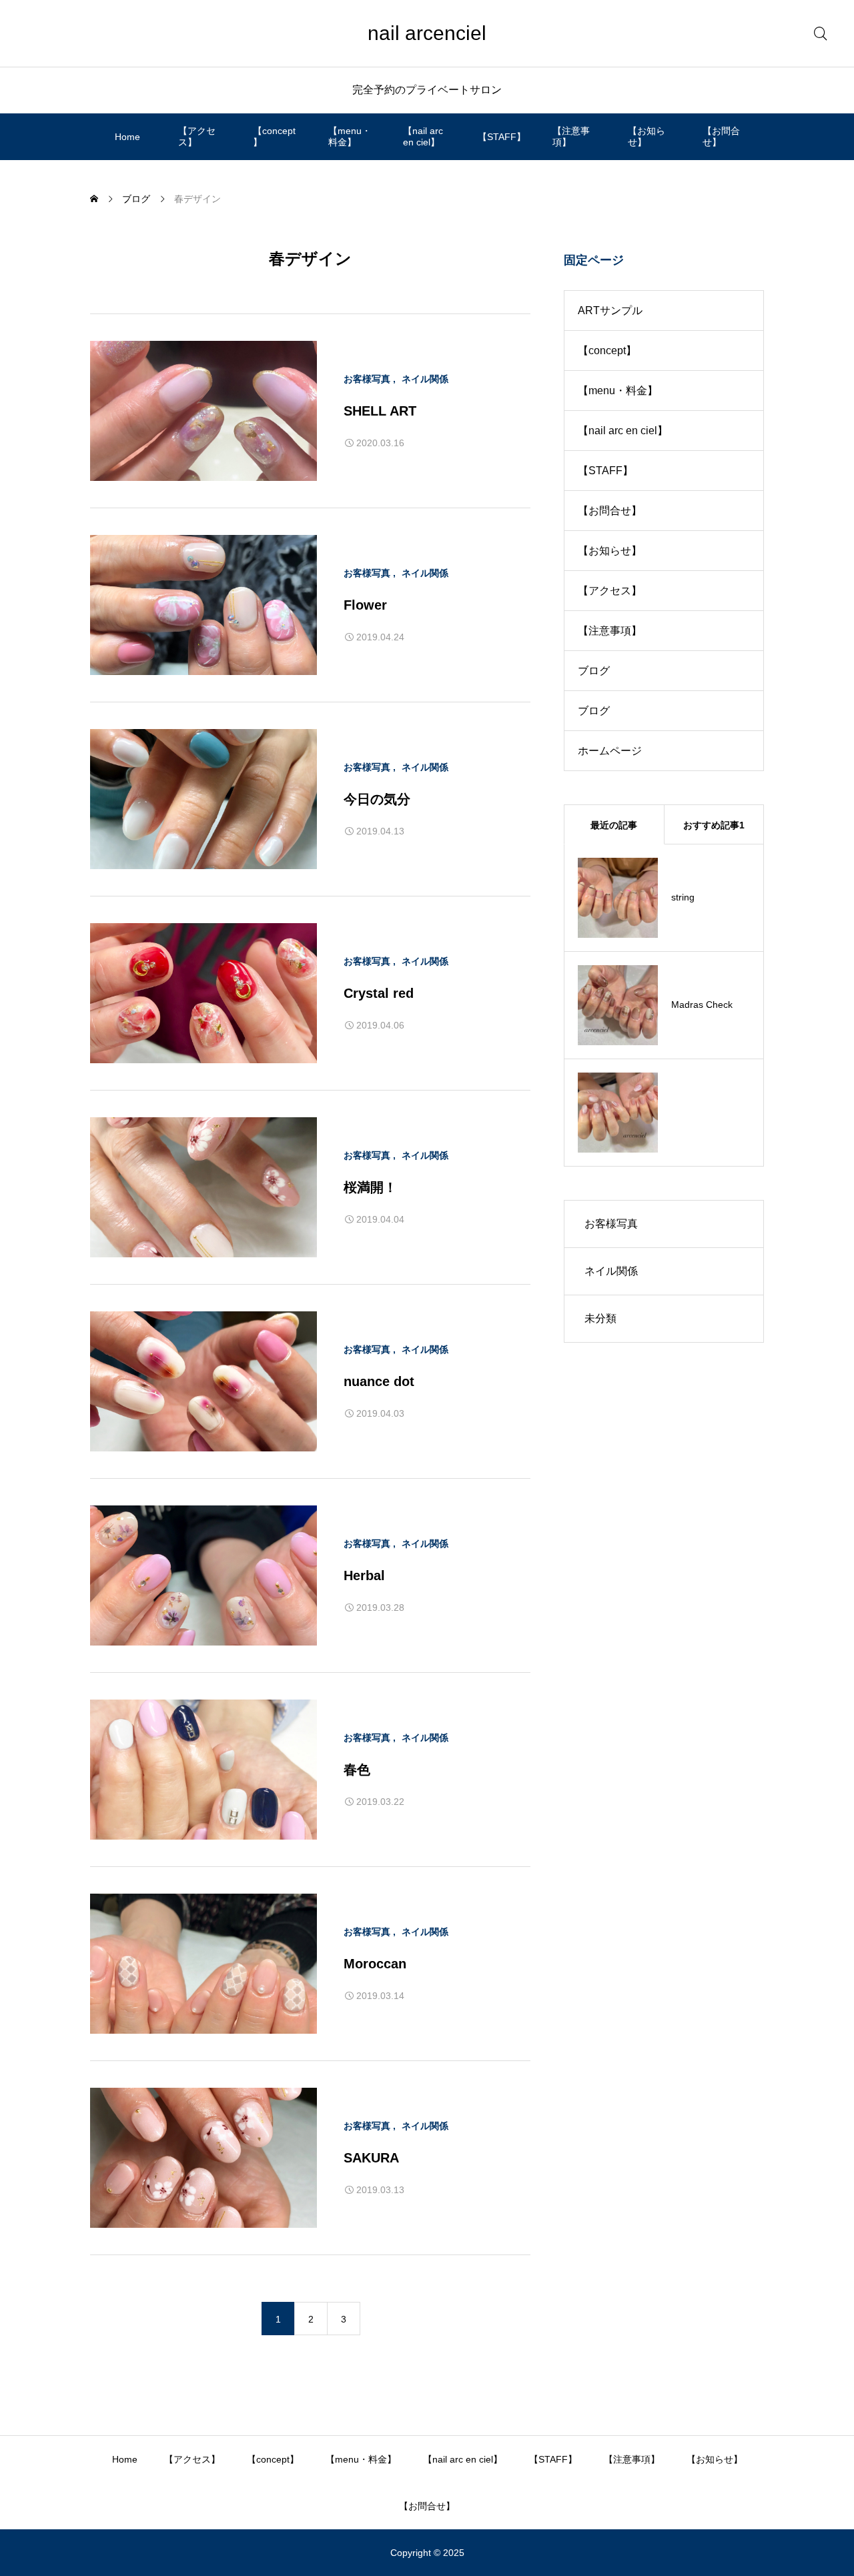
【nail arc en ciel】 (423, 136)
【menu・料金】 (350, 136)
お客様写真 (367, 379)
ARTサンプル (610, 310)
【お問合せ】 (721, 136)
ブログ (594, 671)
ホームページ (610, 751)
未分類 (600, 1318)
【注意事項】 (571, 136)
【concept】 (274, 136)
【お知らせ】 (647, 136)
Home (127, 137)
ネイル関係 (425, 379)
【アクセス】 (197, 136)
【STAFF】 (502, 137)
